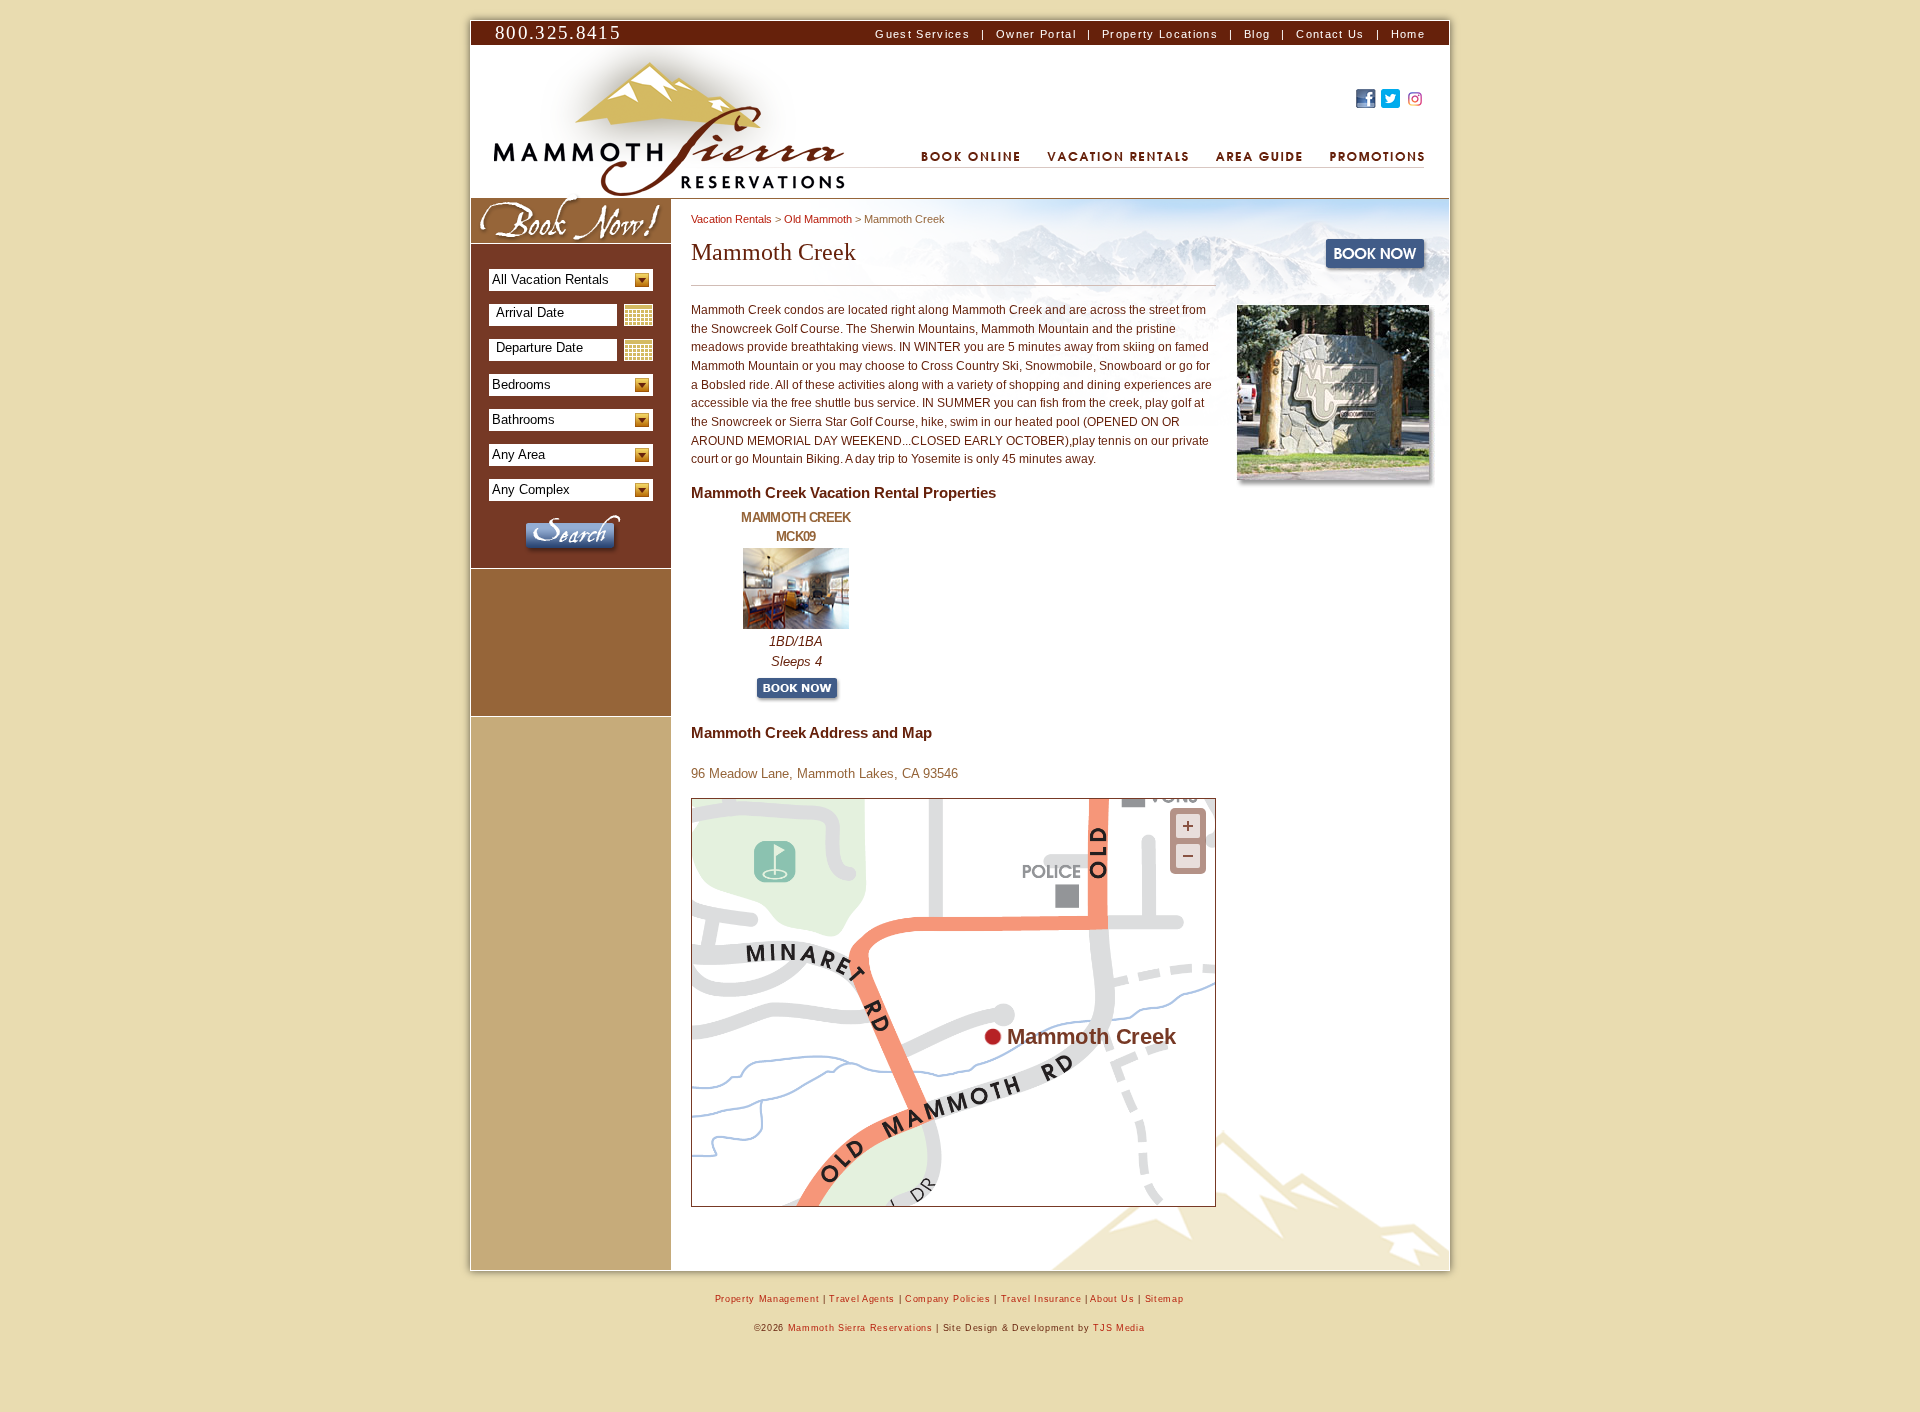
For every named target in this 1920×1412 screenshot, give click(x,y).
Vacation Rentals (731, 219)
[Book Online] (970, 157)
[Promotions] (1377, 157)
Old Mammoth (818, 219)
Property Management (767, 1299)
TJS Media (1118, 1328)
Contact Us (1330, 34)
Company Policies (948, 1299)
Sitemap (1164, 1299)
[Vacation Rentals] (1117, 157)
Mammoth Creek (1091, 1036)
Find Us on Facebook (1366, 98)
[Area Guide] (1259, 157)
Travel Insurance (1041, 1299)
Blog (1257, 34)
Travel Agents (862, 1299)
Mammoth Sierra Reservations (860, 1328)
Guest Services (922, 34)
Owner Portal (1036, 34)
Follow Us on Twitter (1390, 98)
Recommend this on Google (1415, 98)
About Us (1112, 1299)
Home (1408, 34)
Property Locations (1160, 34)
